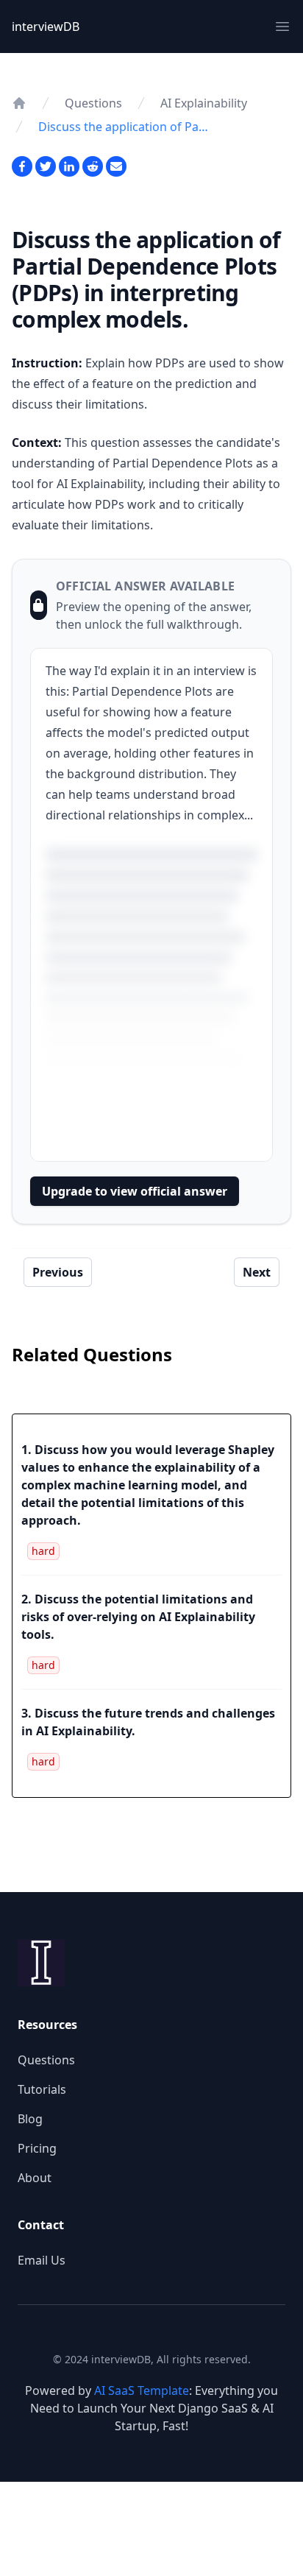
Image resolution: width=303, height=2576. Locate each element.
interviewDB (46, 27)
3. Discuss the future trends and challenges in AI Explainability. (148, 1722)
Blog (30, 2119)
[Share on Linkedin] (69, 166)
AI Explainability (204, 103)
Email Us (42, 2260)
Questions (93, 103)
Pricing (37, 2148)
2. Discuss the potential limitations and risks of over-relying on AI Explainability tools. (138, 1617)
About (35, 2178)
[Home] (19, 103)
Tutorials (42, 2089)
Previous (58, 1272)
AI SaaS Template (142, 2390)
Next (257, 1272)
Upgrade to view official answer (135, 1191)
